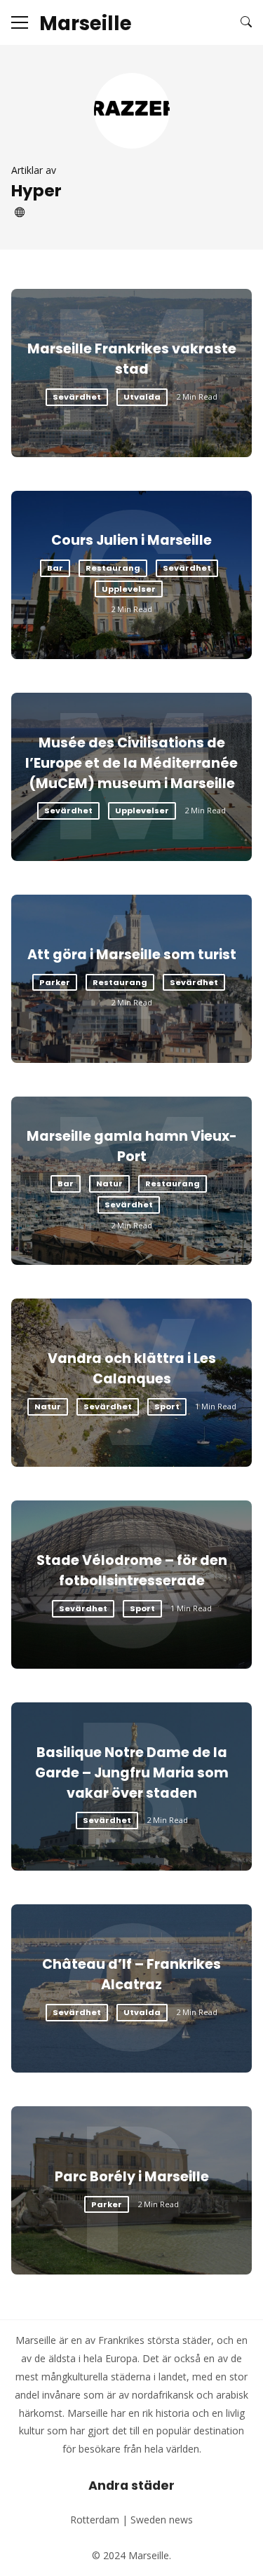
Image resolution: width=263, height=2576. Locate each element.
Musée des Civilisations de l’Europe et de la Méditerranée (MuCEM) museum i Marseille (131, 763)
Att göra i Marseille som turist (132, 955)
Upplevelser (129, 589)
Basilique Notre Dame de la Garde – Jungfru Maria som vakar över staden (132, 1773)
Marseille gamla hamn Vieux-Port (132, 1146)
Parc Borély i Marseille (132, 2177)
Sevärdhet (77, 397)
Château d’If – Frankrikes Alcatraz (131, 1974)
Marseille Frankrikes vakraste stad (132, 359)
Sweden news (162, 2520)
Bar (55, 568)
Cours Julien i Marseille (131, 540)
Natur (109, 1184)
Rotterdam (95, 2520)
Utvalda (142, 397)
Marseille (86, 24)
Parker (55, 982)
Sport (167, 1406)
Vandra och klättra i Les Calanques (132, 1369)
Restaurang (113, 568)
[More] (20, 22)
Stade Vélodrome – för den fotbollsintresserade (132, 1571)
